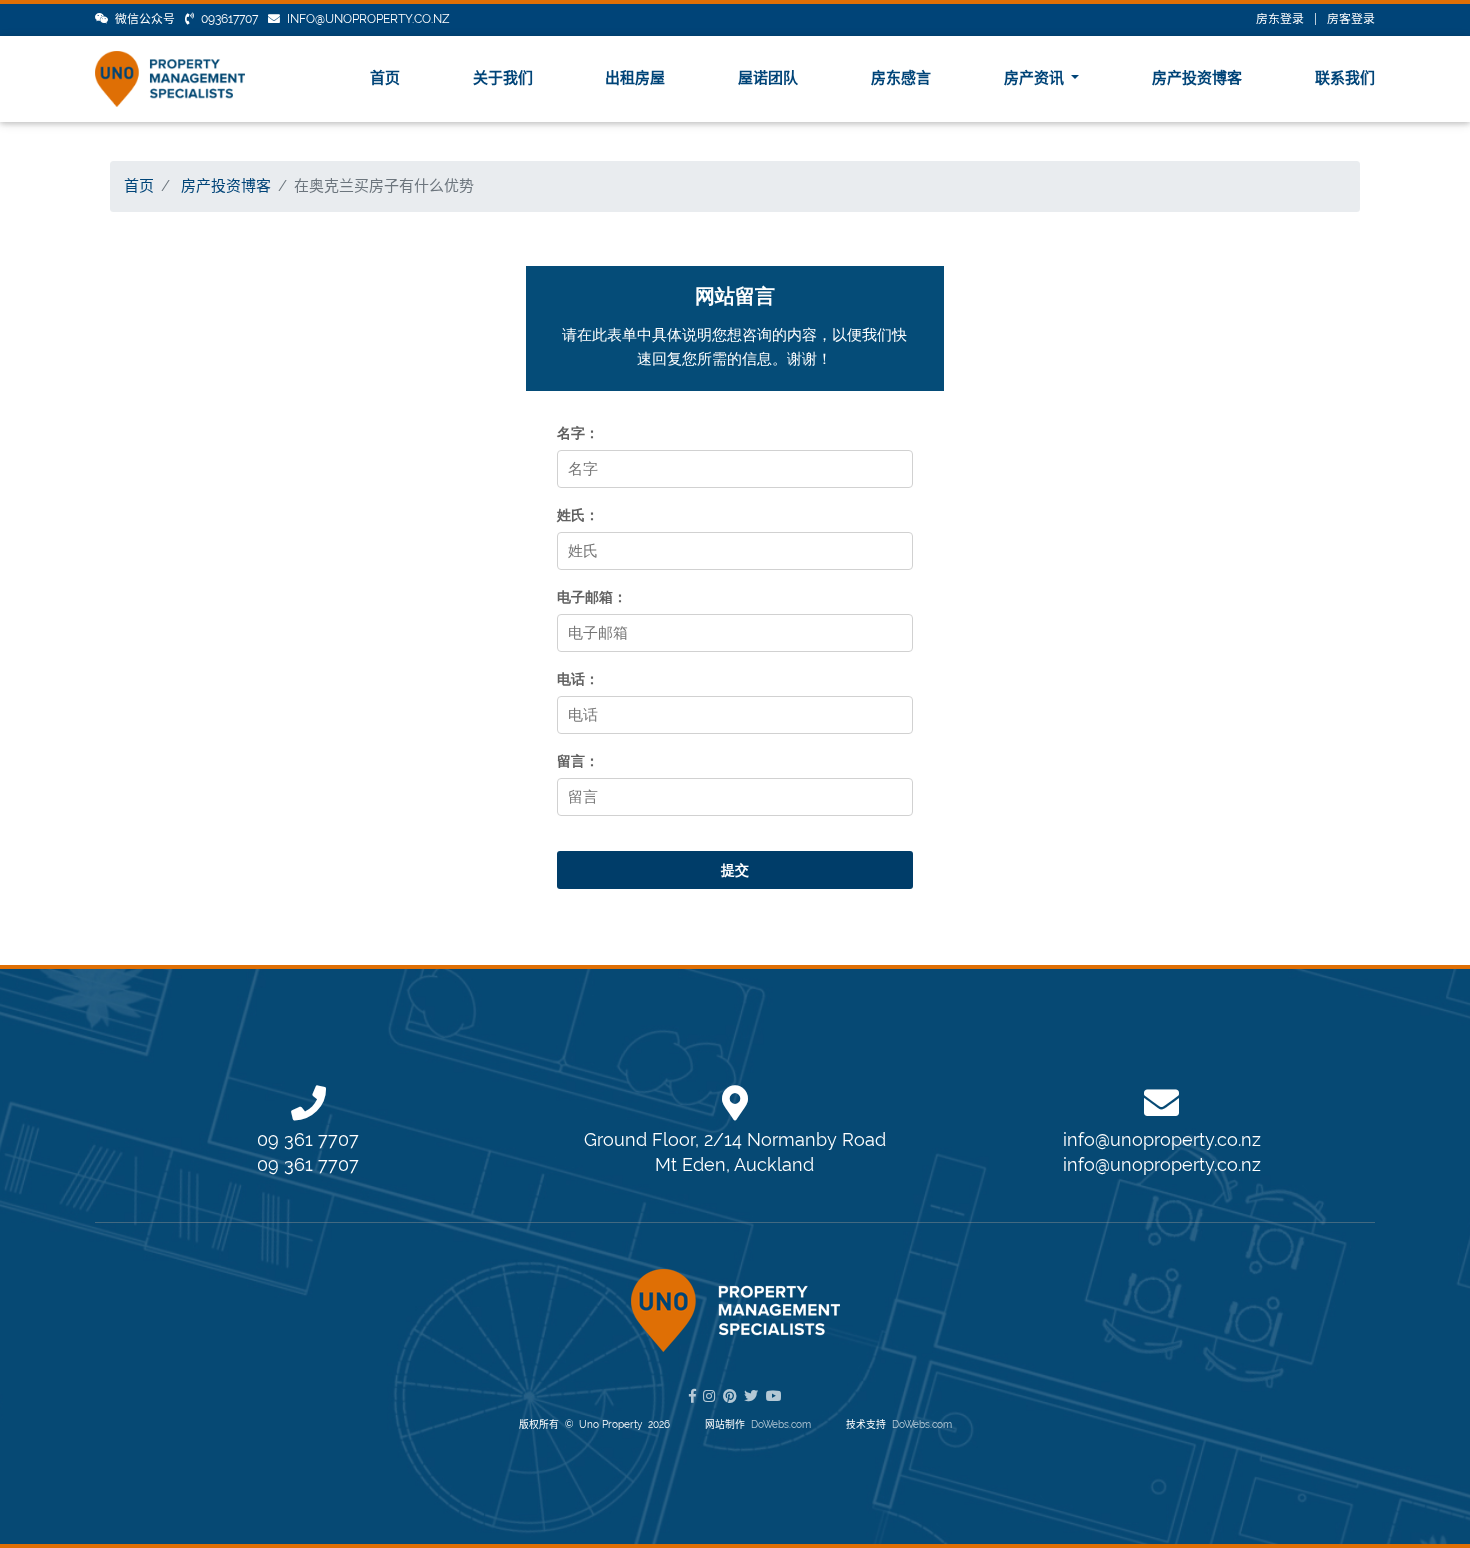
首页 (385, 78)
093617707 (229, 19)
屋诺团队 (768, 78)
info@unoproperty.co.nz (368, 19)
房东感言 (901, 78)
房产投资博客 (1197, 78)
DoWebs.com (781, 1424)
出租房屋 (635, 78)
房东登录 (1280, 19)
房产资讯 (1036, 78)
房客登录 (1351, 19)
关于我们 (503, 78)
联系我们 (1345, 78)
